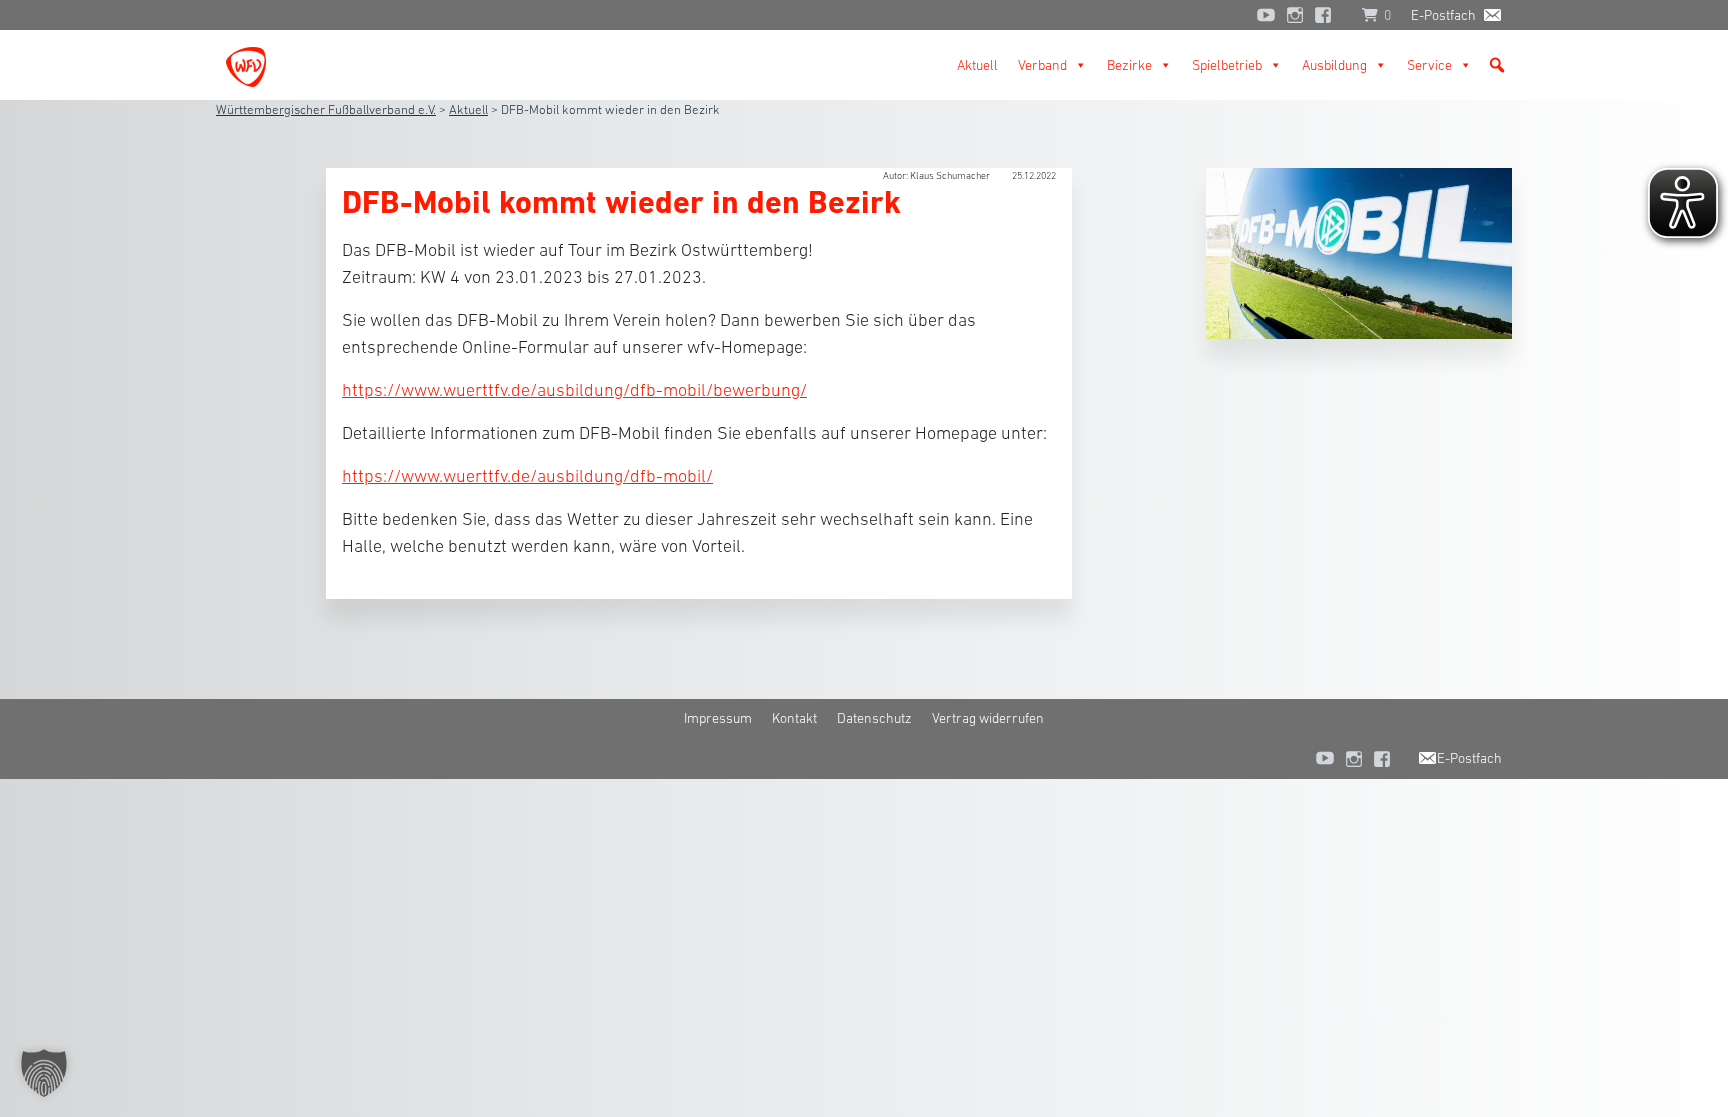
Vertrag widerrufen (988, 718)
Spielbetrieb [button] (1227, 65)
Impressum (718, 718)
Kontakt (794, 718)
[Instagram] (1295, 15)
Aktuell (977, 65)
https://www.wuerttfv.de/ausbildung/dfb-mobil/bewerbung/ (574, 390)
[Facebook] (1328, 15)
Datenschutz (874, 718)
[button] (1497, 65)
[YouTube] (1266, 15)
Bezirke (1129, 65)
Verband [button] (1042, 65)
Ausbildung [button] (1334, 65)
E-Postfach (1443, 15)
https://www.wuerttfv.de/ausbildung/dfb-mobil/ (527, 476)
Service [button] (1429, 65)
